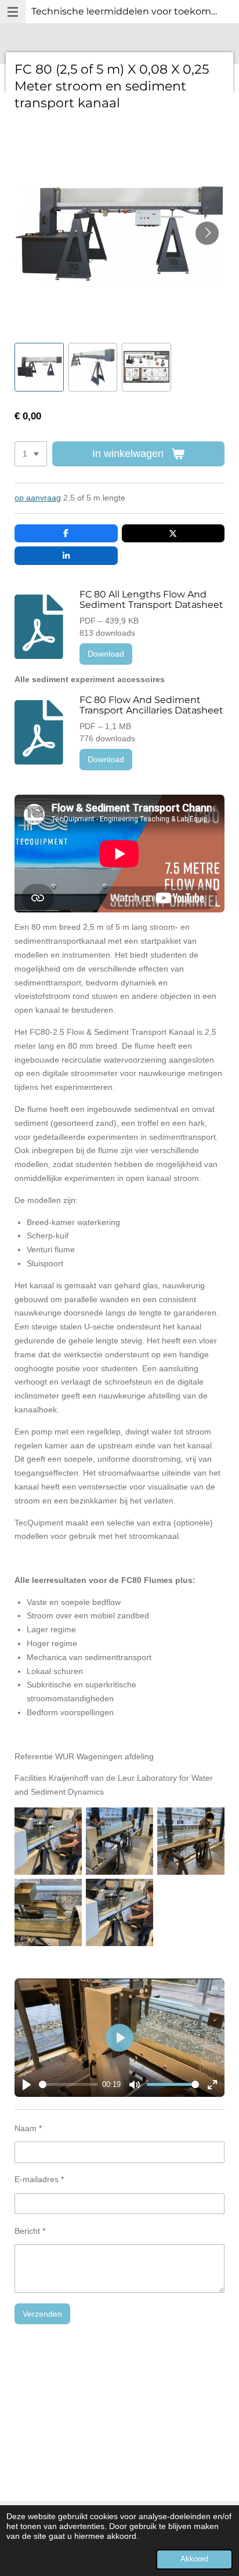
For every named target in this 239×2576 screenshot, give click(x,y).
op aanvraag (38, 498)
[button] (39, 367)
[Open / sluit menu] (13, 12)
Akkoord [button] (194, 2559)
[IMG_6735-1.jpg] (48, 1913)
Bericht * (30, 2231)
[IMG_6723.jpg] (48, 1841)
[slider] (68, 2084)
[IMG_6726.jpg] (120, 1841)
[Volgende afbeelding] (207, 233)
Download (106, 654)
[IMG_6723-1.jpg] (120, 1913)
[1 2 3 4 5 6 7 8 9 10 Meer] (31, 454)
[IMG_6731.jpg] (191, 1841)
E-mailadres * (39, 2179)
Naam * (28, 2128)
